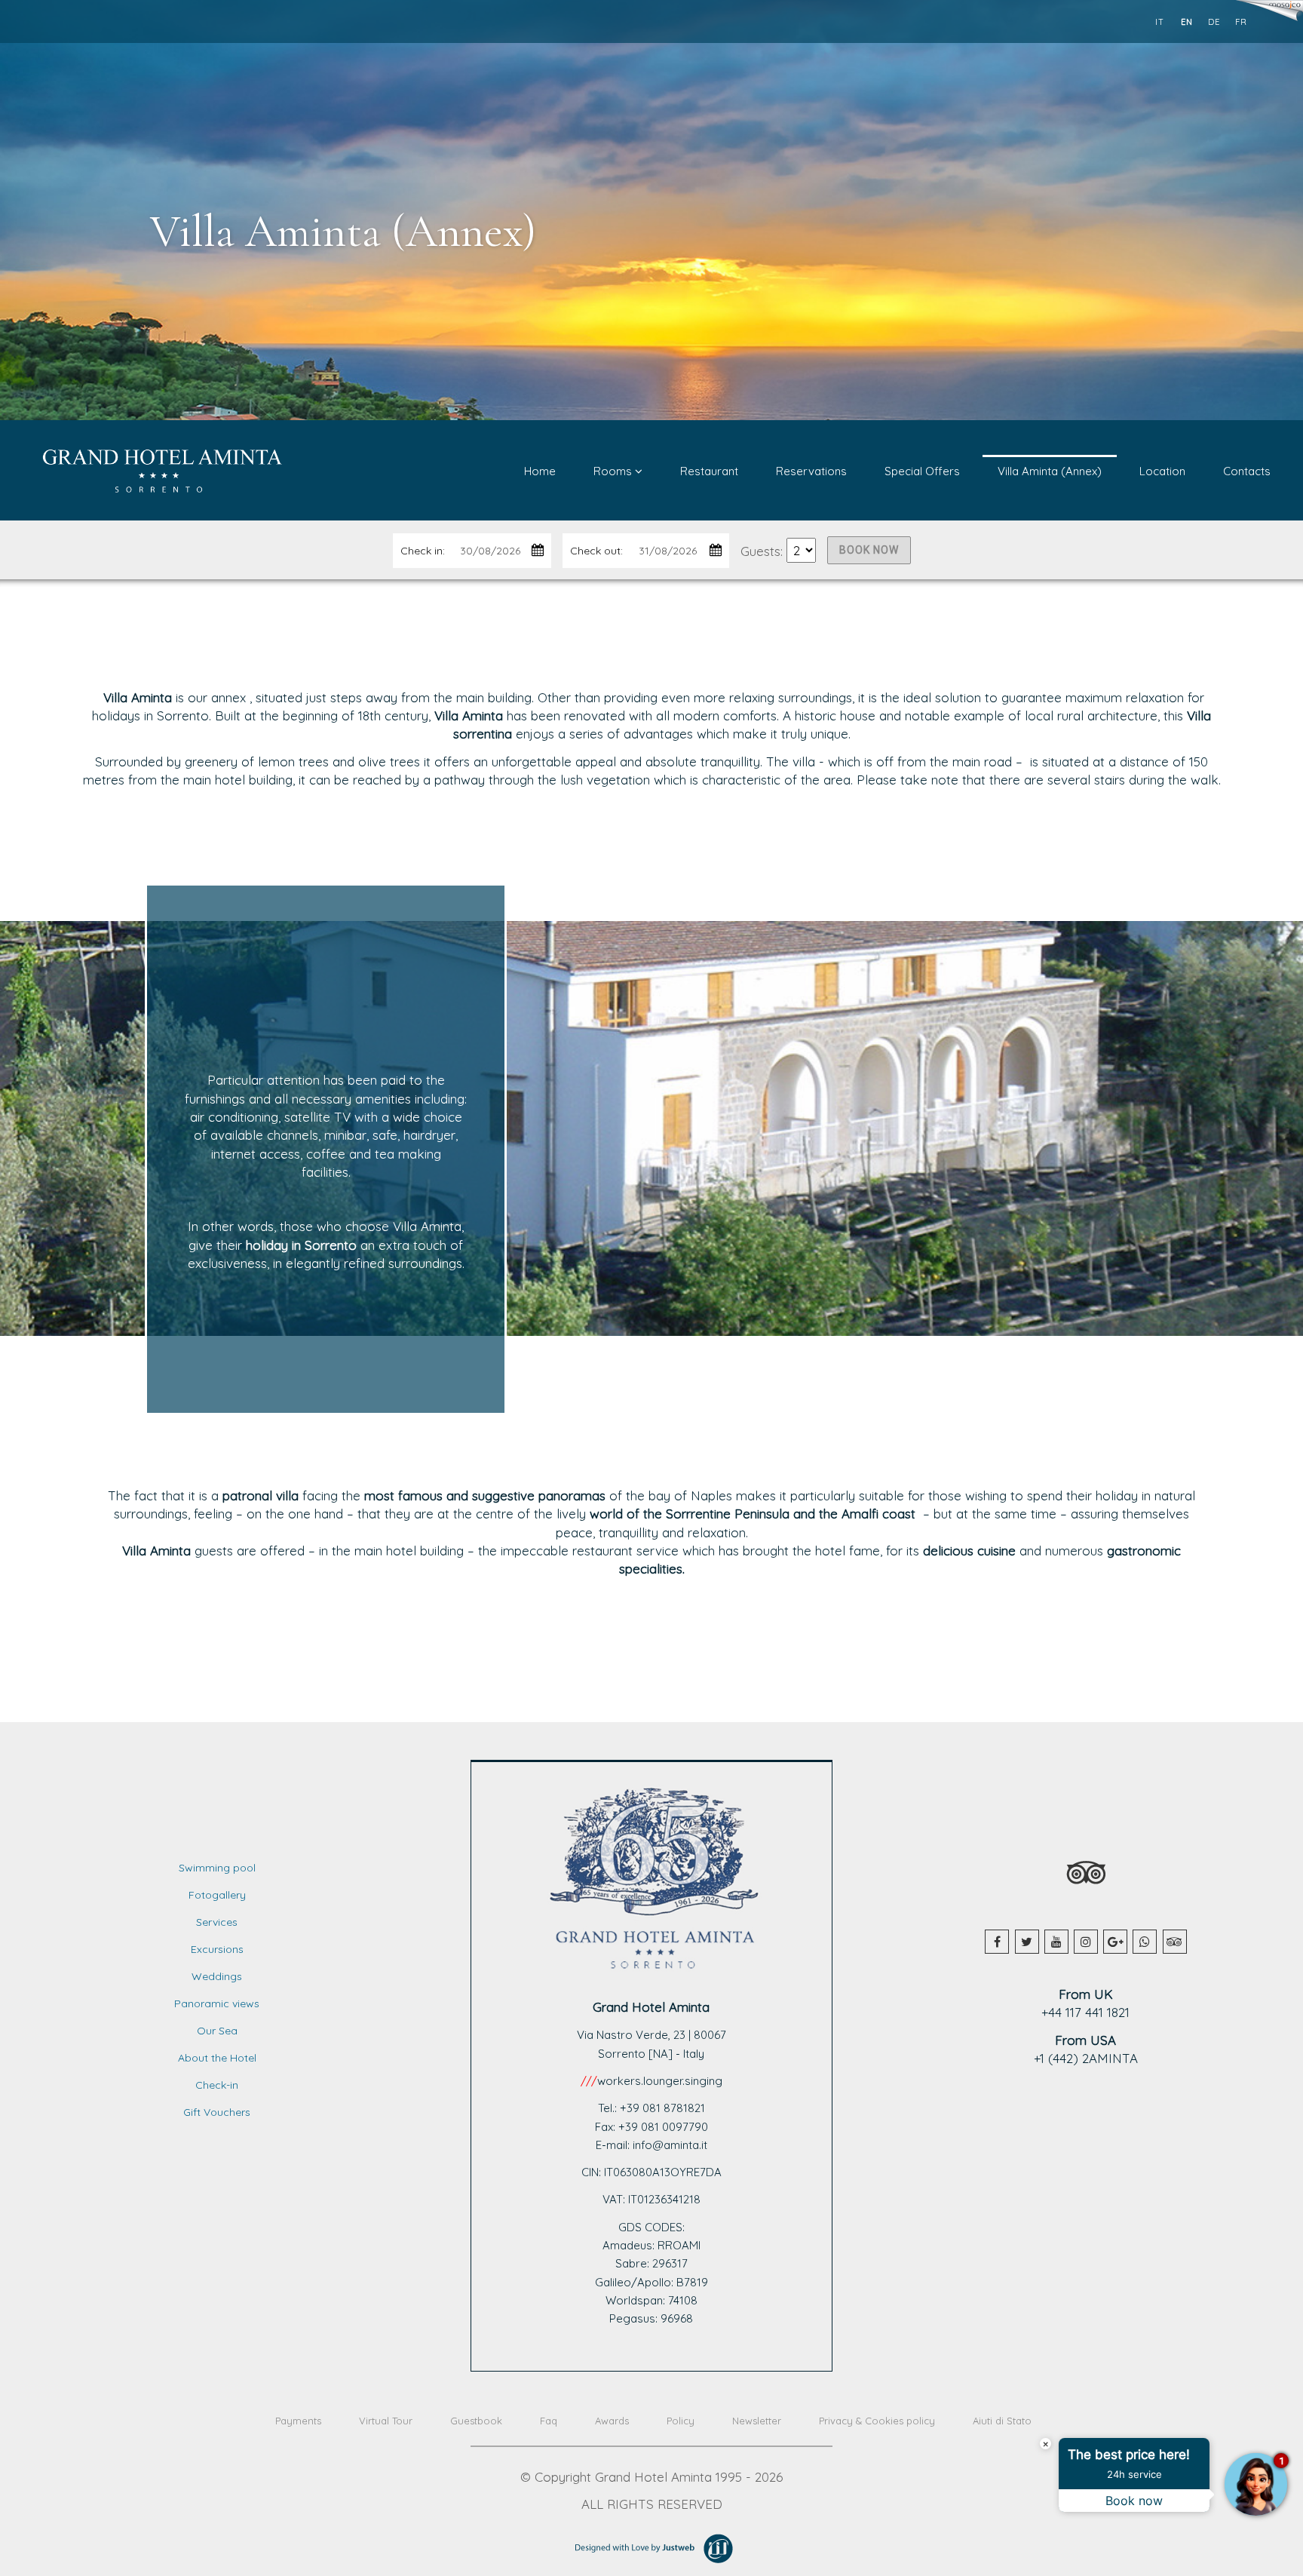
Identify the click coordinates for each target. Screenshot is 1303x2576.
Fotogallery (217, 1895)
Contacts (1247, 471)
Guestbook (476, 2421)
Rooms (614, 471)
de (1214, 22)
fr (1241, 22)
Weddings (217, 1976)
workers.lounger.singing (660, 2081)
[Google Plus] (1115, 1942)
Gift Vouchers (217, 2112)
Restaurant (709, 471)
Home (540, 471)
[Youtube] (1056, 1942)
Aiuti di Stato (1002, 2421)
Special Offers (922, 471)
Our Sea (217, 2031)
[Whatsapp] (1145, 1942)
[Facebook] (997, 1942)
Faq (549, 2421)
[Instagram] (1086, 1942)
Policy (681, 2421)
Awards (612, 2421)
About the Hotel (217, 2058)
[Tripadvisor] (1175, 1942)
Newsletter (757, 2421)
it (1160, 22)
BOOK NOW (869, 550)
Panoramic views (217, 2003)
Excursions (217, 1949)
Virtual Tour (386, 2421)
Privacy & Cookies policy (877, 2421)
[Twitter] (1027, 1942)
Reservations (811, 471)
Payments (298, 2421)
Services (217, 1922)
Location (1162, 471)
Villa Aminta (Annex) (1050, 471)
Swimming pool (217, 1868)
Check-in (217, 2085)
